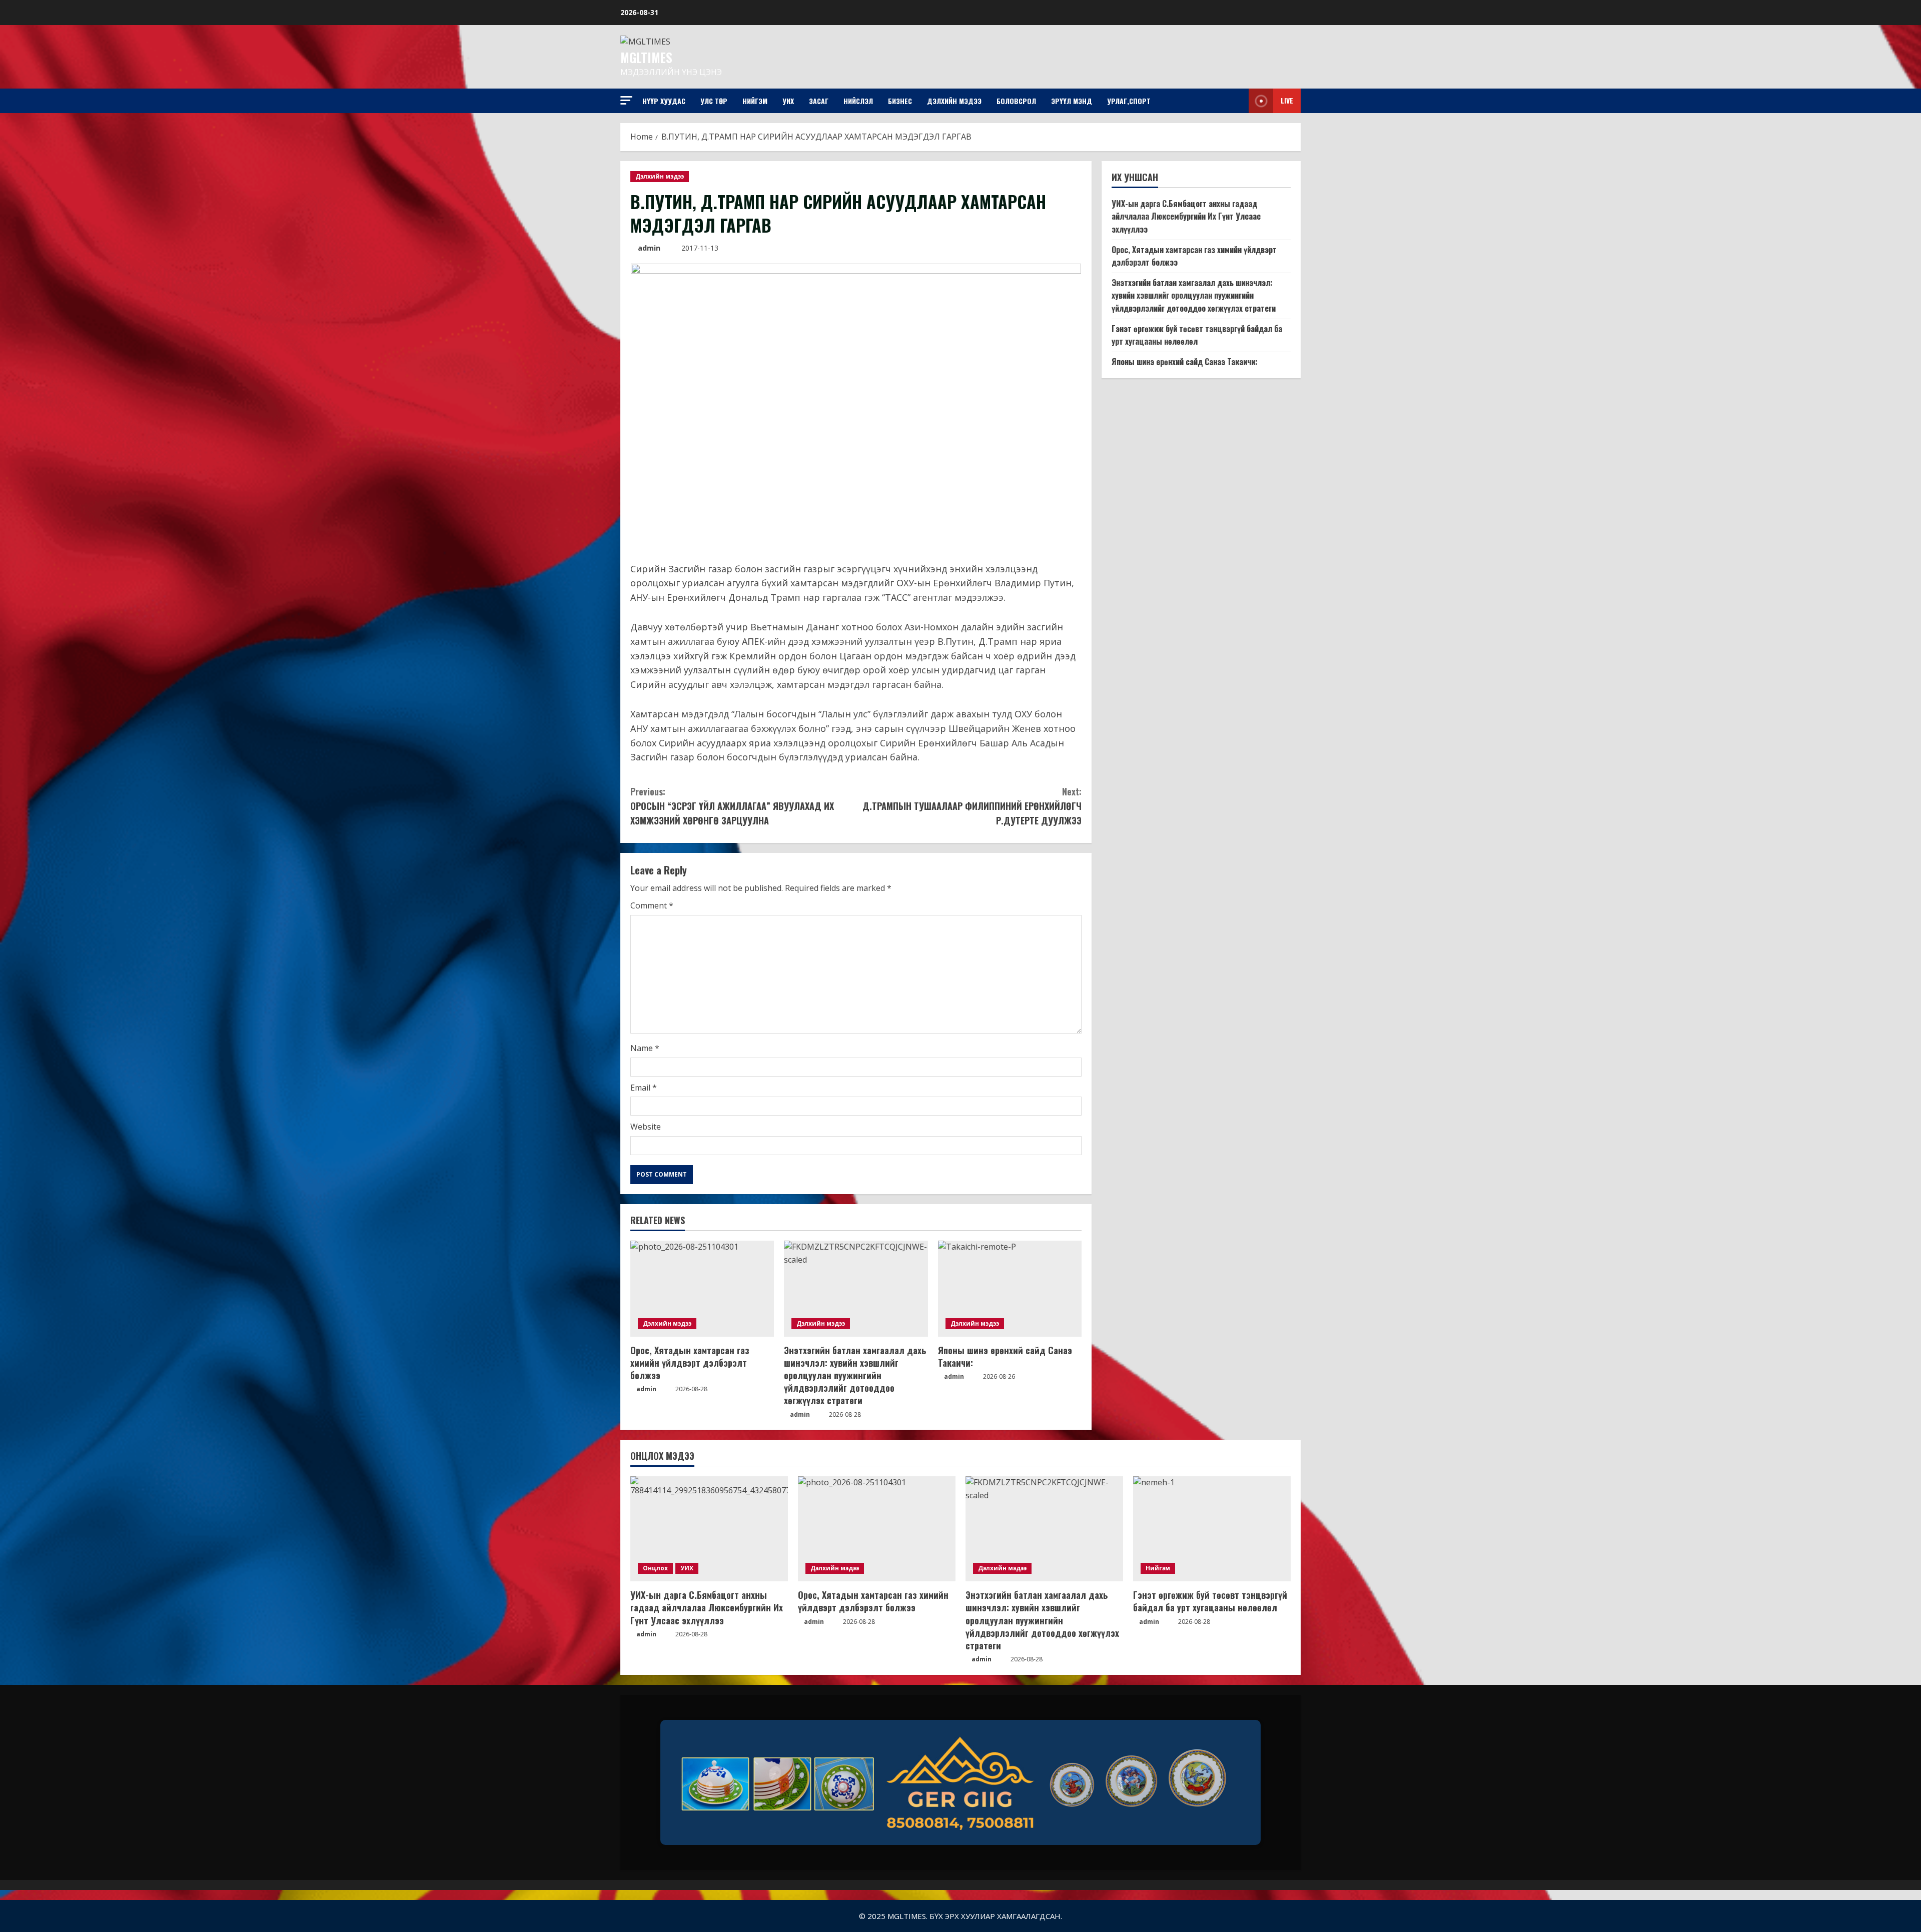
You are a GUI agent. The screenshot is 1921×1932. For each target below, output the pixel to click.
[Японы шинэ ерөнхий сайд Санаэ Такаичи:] (1010, 1289)
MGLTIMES (646, 57)
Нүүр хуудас (664, 101)
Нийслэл (858, 101)
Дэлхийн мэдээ (954, 101)
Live (1287, 100)
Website (646, 1127)
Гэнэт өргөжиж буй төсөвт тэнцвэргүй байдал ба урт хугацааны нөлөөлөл (1197, 335)
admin (649, 248)
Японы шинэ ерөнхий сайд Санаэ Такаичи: (1005, 1356)
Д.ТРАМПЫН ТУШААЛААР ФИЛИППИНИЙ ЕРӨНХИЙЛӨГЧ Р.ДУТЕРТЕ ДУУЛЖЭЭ (972, 806)
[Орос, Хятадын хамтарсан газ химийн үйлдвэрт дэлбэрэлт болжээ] (702, 1289)
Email (644, 1088)
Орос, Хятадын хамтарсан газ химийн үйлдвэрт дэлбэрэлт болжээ (690, 1363)
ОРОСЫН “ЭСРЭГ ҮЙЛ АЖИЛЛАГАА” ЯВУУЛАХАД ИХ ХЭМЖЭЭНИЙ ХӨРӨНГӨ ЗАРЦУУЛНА (732, 806)
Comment (652, 905)
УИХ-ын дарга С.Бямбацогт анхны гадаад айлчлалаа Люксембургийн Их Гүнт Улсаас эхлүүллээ (1186, 216)
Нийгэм (755, 101)
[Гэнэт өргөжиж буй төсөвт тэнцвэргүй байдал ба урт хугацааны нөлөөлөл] (1212, 1529)
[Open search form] (1238, 101)
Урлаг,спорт (1129, 101)
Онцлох (655, 1568)
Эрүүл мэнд (1072, 101)
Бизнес (900, 101)
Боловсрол (1016, 101)
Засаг (819, 101)
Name (645, 1048)
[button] (626, 100)
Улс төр (714, 101)
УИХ (788, 101)
